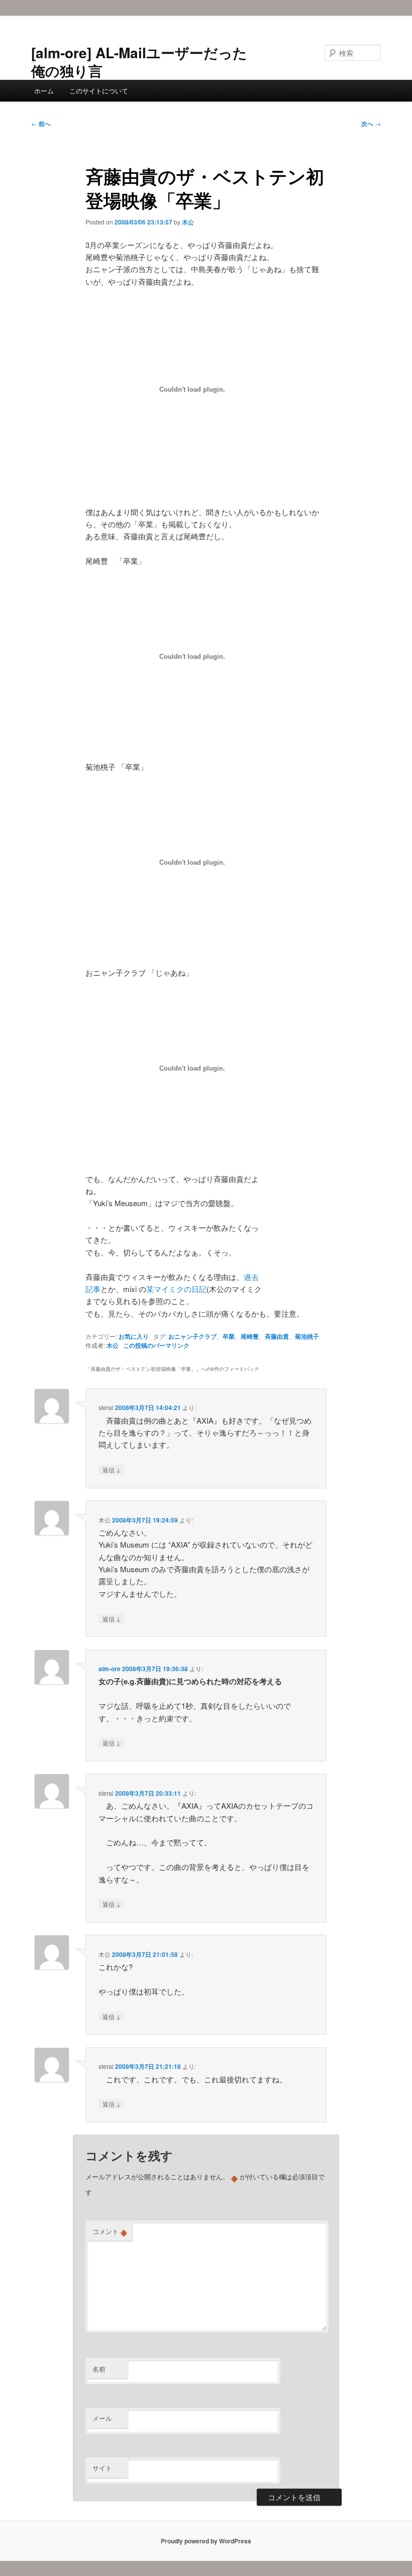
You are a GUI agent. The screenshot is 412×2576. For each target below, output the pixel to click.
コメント (110, 2232)
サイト (102, 2468)
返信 (112, 1469)
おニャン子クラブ (192, 1336)
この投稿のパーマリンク (156, 1345)
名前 (99, 2369)
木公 (188, 222)
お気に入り (134, 1336)
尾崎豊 (250, 1336)
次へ (371, 124)
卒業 (229, 1336)
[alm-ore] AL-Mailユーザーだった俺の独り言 (139, 62)
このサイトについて (99, 91)
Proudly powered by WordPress (206, 2541)
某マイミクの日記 (176, 1289)
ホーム (44, 91)
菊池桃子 (307, 1336)
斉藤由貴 (277, 1336)
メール (102, 2418)
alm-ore (110, 1669)
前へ (41, 124)
